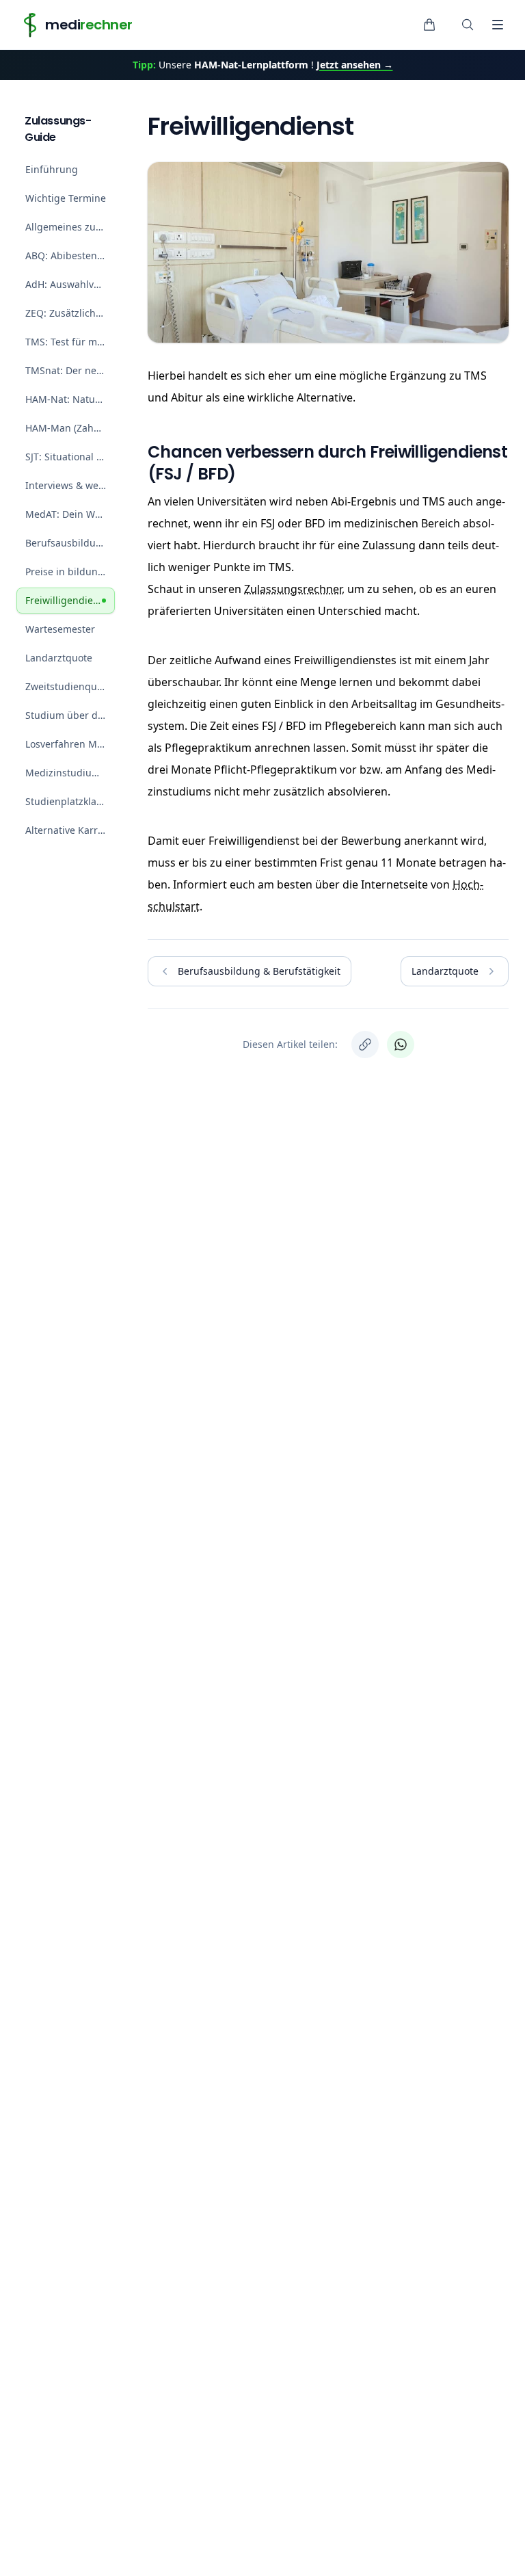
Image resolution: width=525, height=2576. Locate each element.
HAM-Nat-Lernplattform (251, 65)
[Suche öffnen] (468, 25)
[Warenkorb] (429, 25)
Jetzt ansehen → (355, 65)
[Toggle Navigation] (498, 25)
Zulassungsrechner (293, 589)
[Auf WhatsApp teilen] (401, 1044)
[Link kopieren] (365, 1044)
